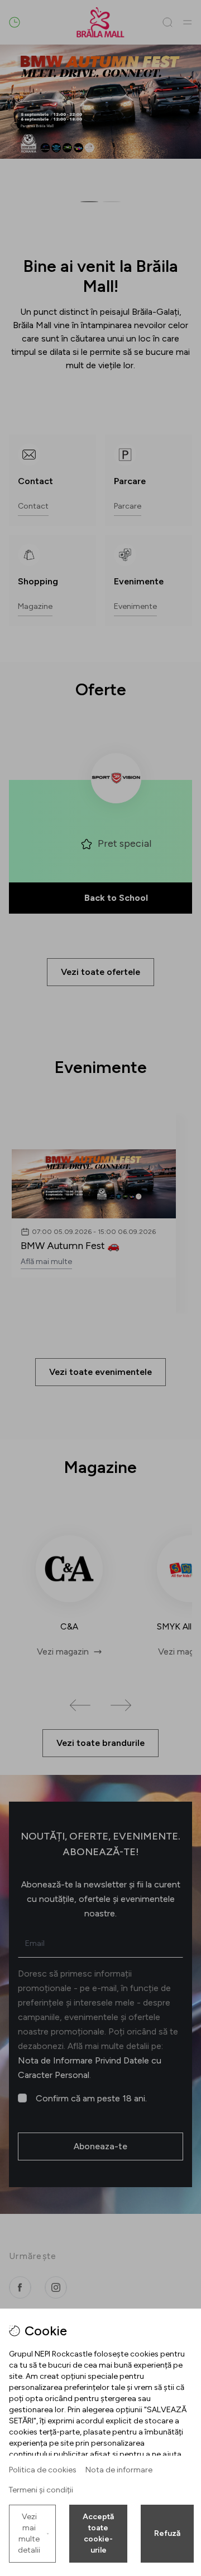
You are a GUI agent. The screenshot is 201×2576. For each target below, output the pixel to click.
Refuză (167, 2533)
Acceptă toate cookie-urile (98, 2533)
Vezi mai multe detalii (29, 2533)
